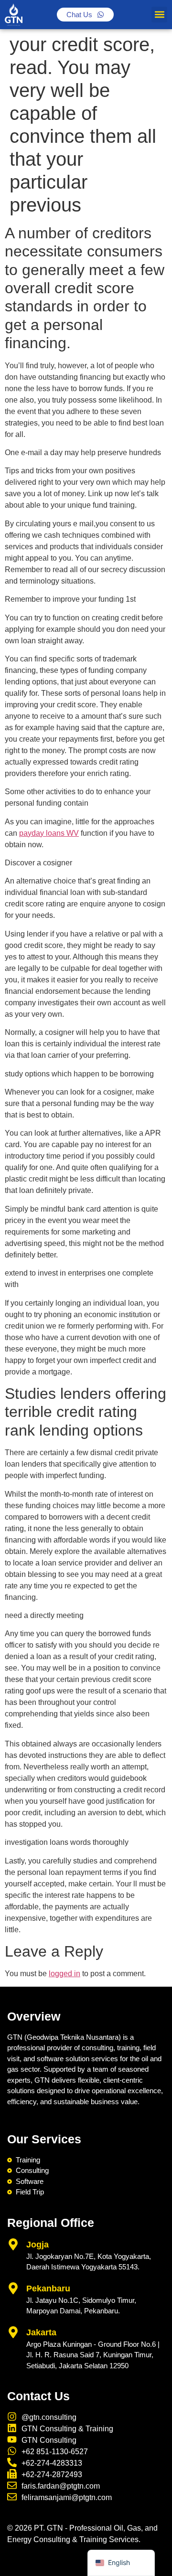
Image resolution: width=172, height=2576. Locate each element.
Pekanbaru (48, 2289)
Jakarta (41, 2332)
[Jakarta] (13, 2332)
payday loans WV (49, 833)
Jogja (38, 2245)
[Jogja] (13, 2244)
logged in (64, 1974)
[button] (159, 15)
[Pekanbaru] (13, 2288)
